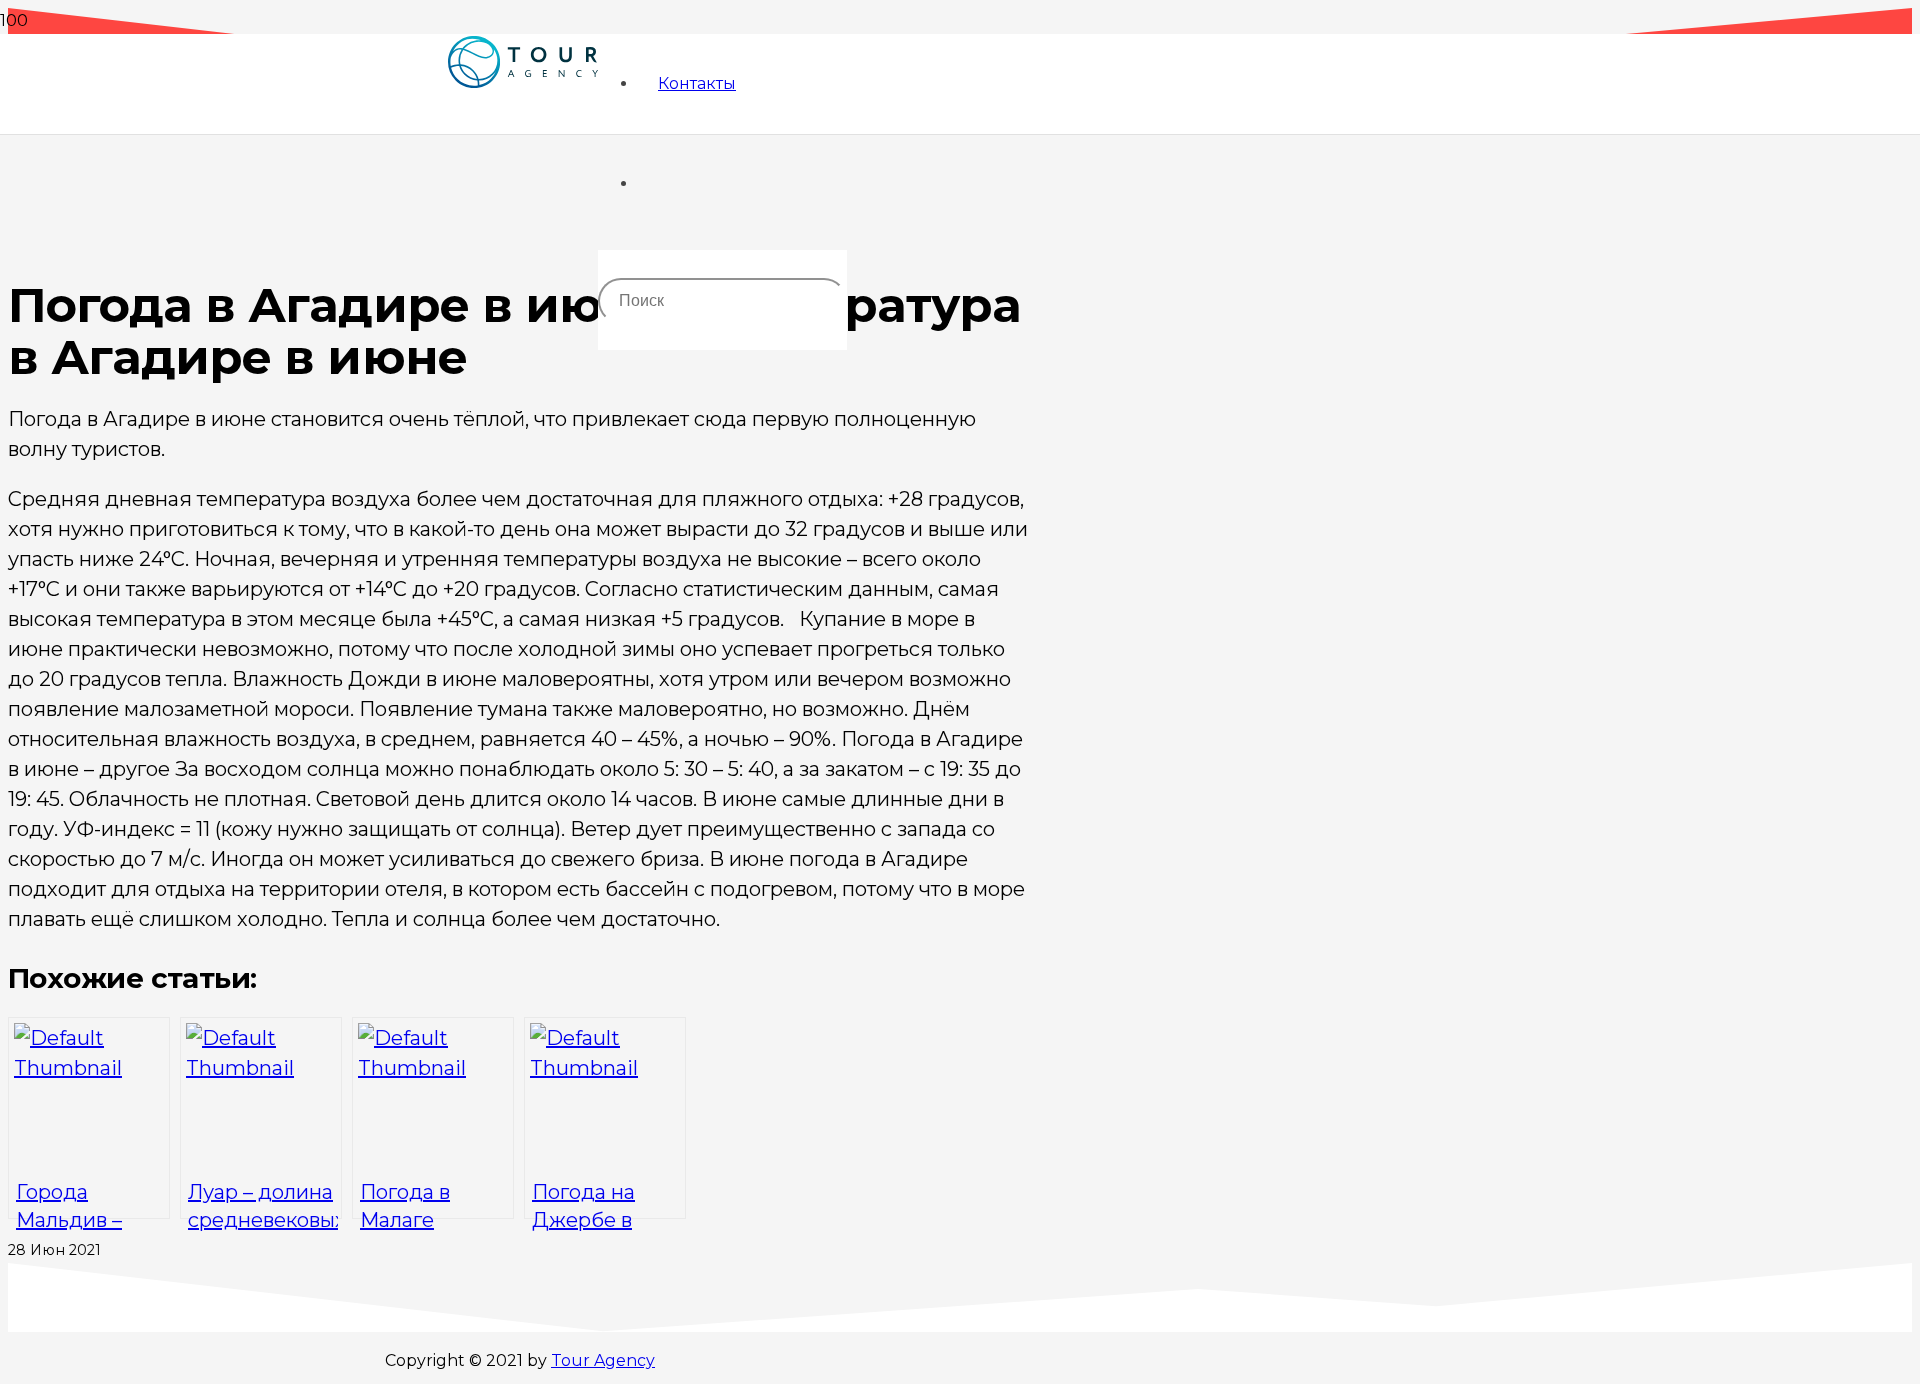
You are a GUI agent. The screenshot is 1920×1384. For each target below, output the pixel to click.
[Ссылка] (523, 131)
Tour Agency (603, 1360)
